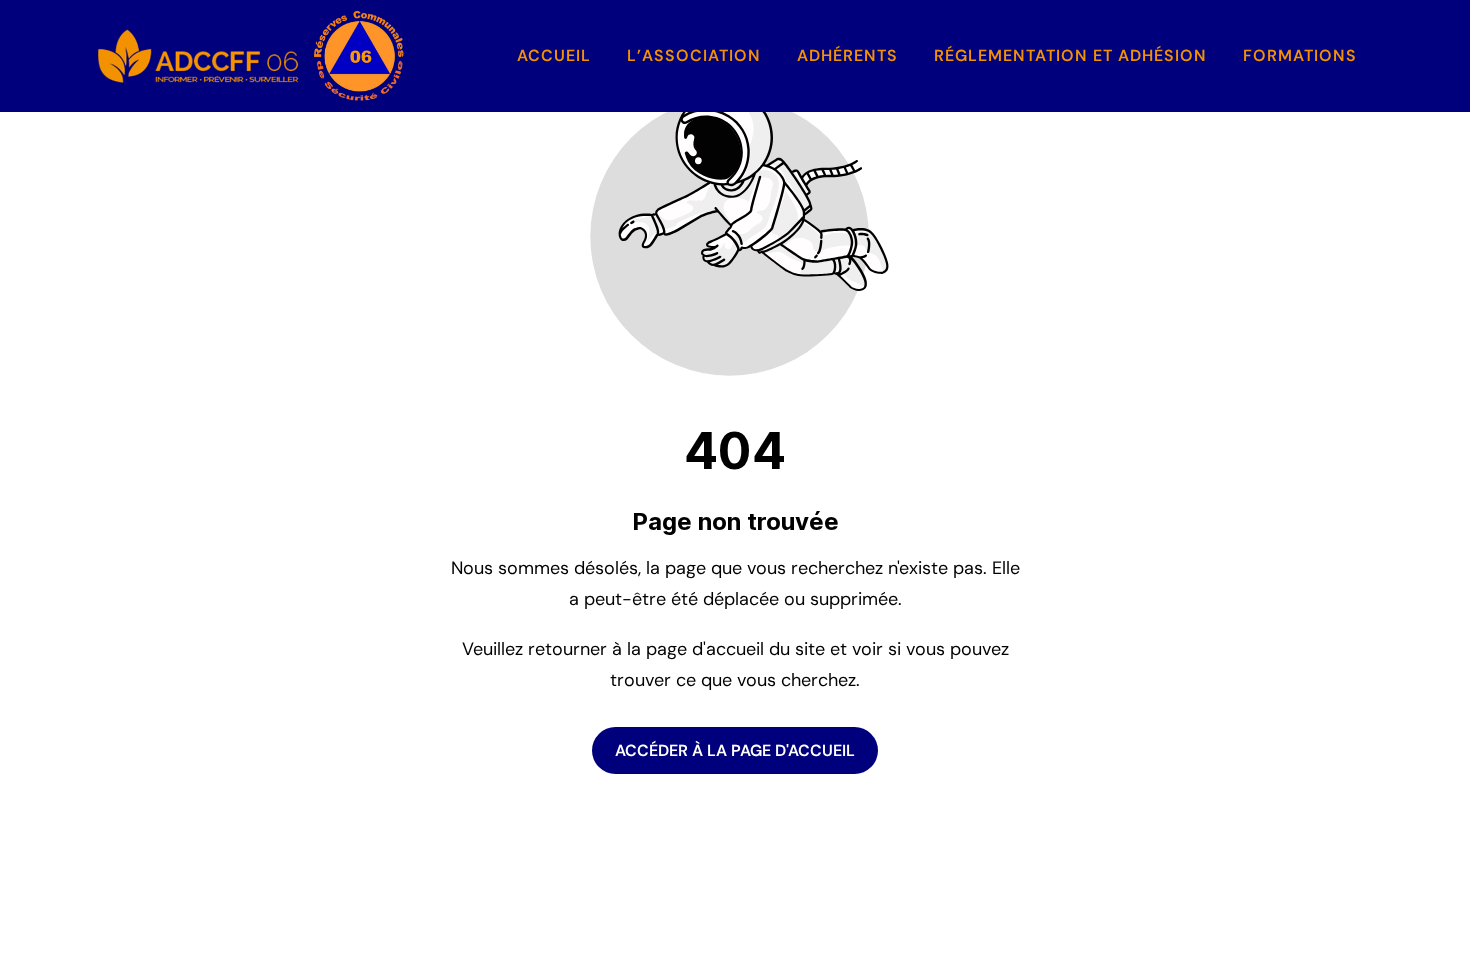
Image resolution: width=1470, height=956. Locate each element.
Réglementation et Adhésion (1070, 55)
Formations (1300, 55)
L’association (694, 55)
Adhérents (847, 55)
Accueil (554, 55)
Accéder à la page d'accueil (735, 750)
